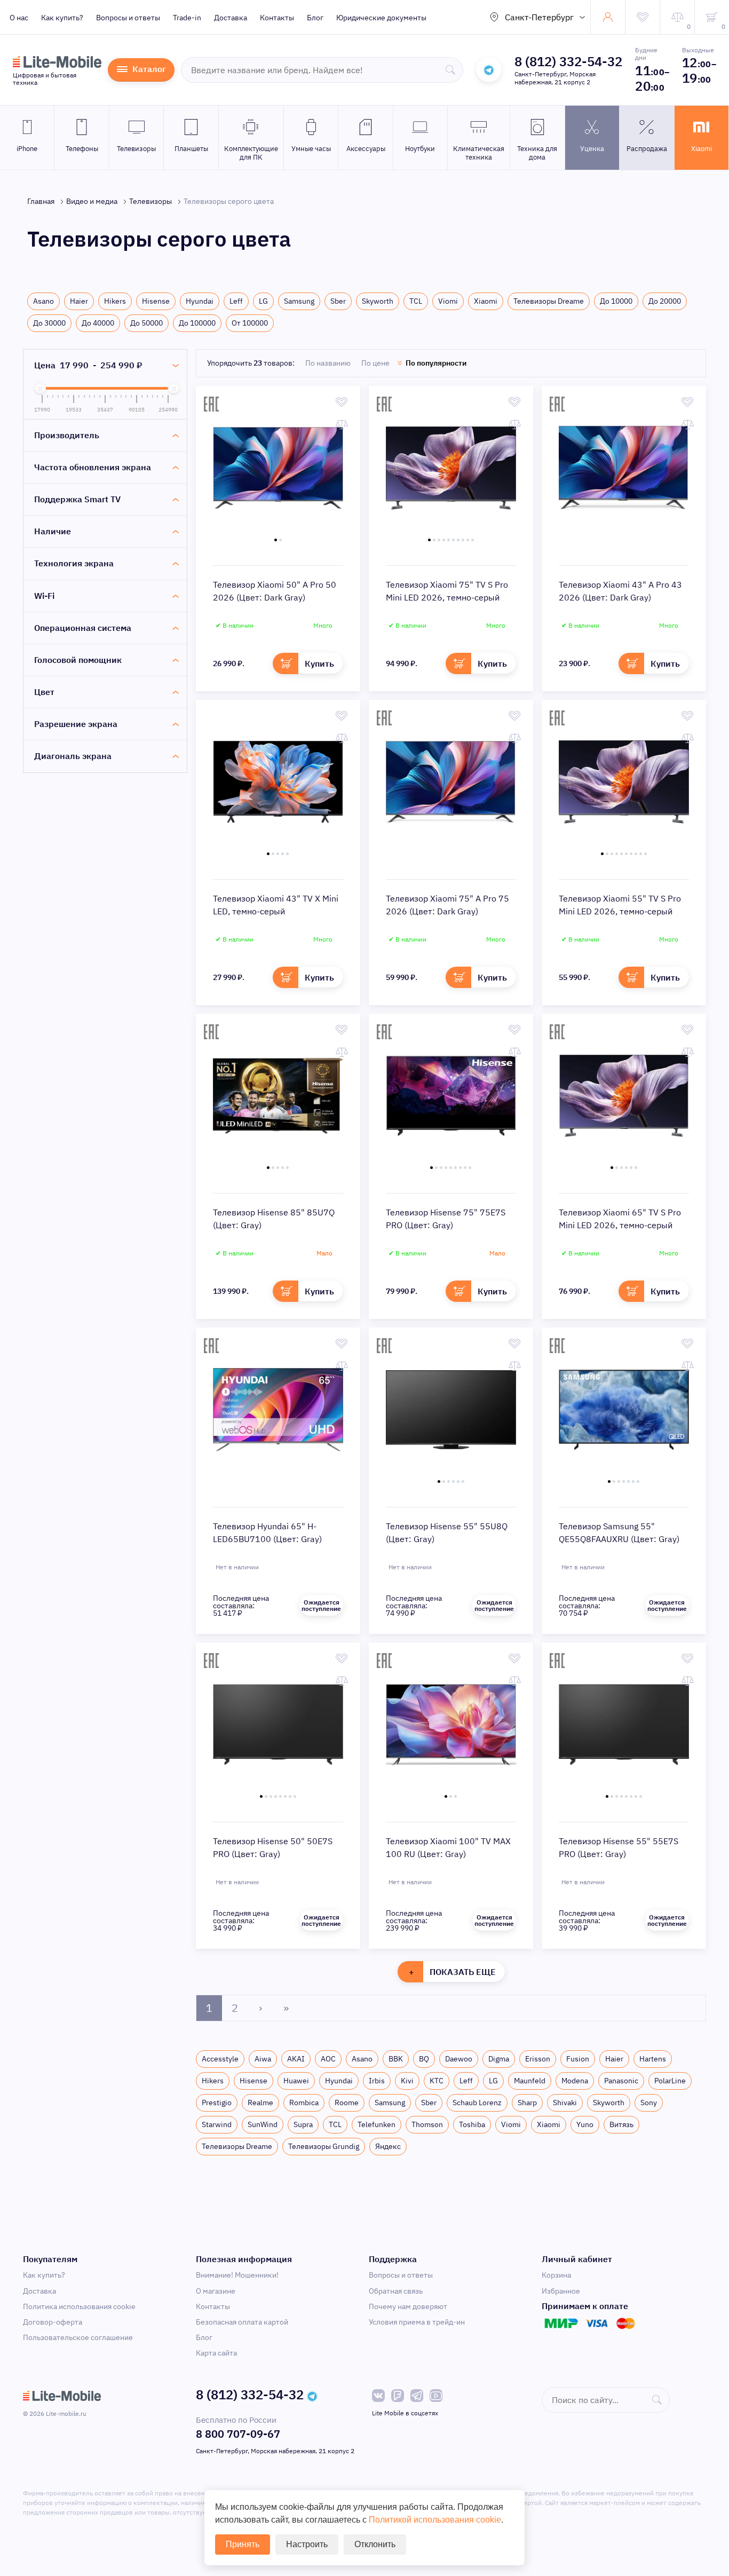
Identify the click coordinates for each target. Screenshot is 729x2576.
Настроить (307, 2544)
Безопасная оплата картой (242, 2322)
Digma (499, 2059)
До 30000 (49, 323)
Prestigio (217, 2103)
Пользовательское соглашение (78, 2337)
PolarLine (670, 2081)
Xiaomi (486, 301)
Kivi (407, 2081)
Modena (575, 2081)
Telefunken (377, 2124)
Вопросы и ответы (128, 18)
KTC (437, 2081)
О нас (19, 18)
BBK (396, 2059)
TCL (416, 301)
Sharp (527, 2103)
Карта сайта (216, 2353)
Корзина (556, 2275)
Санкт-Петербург (539, 17)
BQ (424, 2059)
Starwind (217, 2124)
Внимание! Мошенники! (237, 2275)
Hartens (653, 2059)
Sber (338, 301)
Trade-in (187, 18)
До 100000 (197, 323)
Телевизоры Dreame (549, 301)
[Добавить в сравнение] (342, 424)
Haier (79, 301)
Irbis (377, 2081)
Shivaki (565, 2103)
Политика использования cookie (79, 2306)
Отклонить (375, 2544)
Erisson (538, 2059)
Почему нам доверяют (408, 2306)
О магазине (216, 2291)
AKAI (296, 2059)
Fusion (578, 2059)
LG (263, 301)
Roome (347, 2103)
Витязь (621, 2124)
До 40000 (98, 323)
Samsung (299, 301)
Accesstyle (220, 2059)
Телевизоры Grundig (324, 2146)
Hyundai (200, 301)
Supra (303, 2124)
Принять (243, 2544)
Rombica (304, 2103)
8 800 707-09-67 (238, 2434)
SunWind (263, 2124)
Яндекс (388, 2146)
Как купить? (62, 18)
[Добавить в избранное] (342, 402)
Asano (43, 301)
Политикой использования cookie (435, 2520)
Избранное (561, 2291)
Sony (649, 2103)
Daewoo (459, 2059)
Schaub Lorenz (477, 2103)
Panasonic (621, 2081)
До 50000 (146, 323)
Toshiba (472, 2124)
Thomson (427, 2124)
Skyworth (378, 301)
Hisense (156, 301)
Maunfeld (530, 2081)
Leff (236, 301)
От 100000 (250, 323)
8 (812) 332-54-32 (568, 61)
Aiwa (263, 2059)
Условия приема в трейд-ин (417, 2322)
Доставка (231, 18)
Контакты (277, 18)
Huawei (296, 2081)
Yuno (585, 2124)
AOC (328, 2059)
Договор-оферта (53, 2322)
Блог (315, 18)
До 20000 (665, 301)
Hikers (115, 301)
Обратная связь (396, 2291)
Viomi (448, 301)
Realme (260, 2103)
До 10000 (616, 301)
